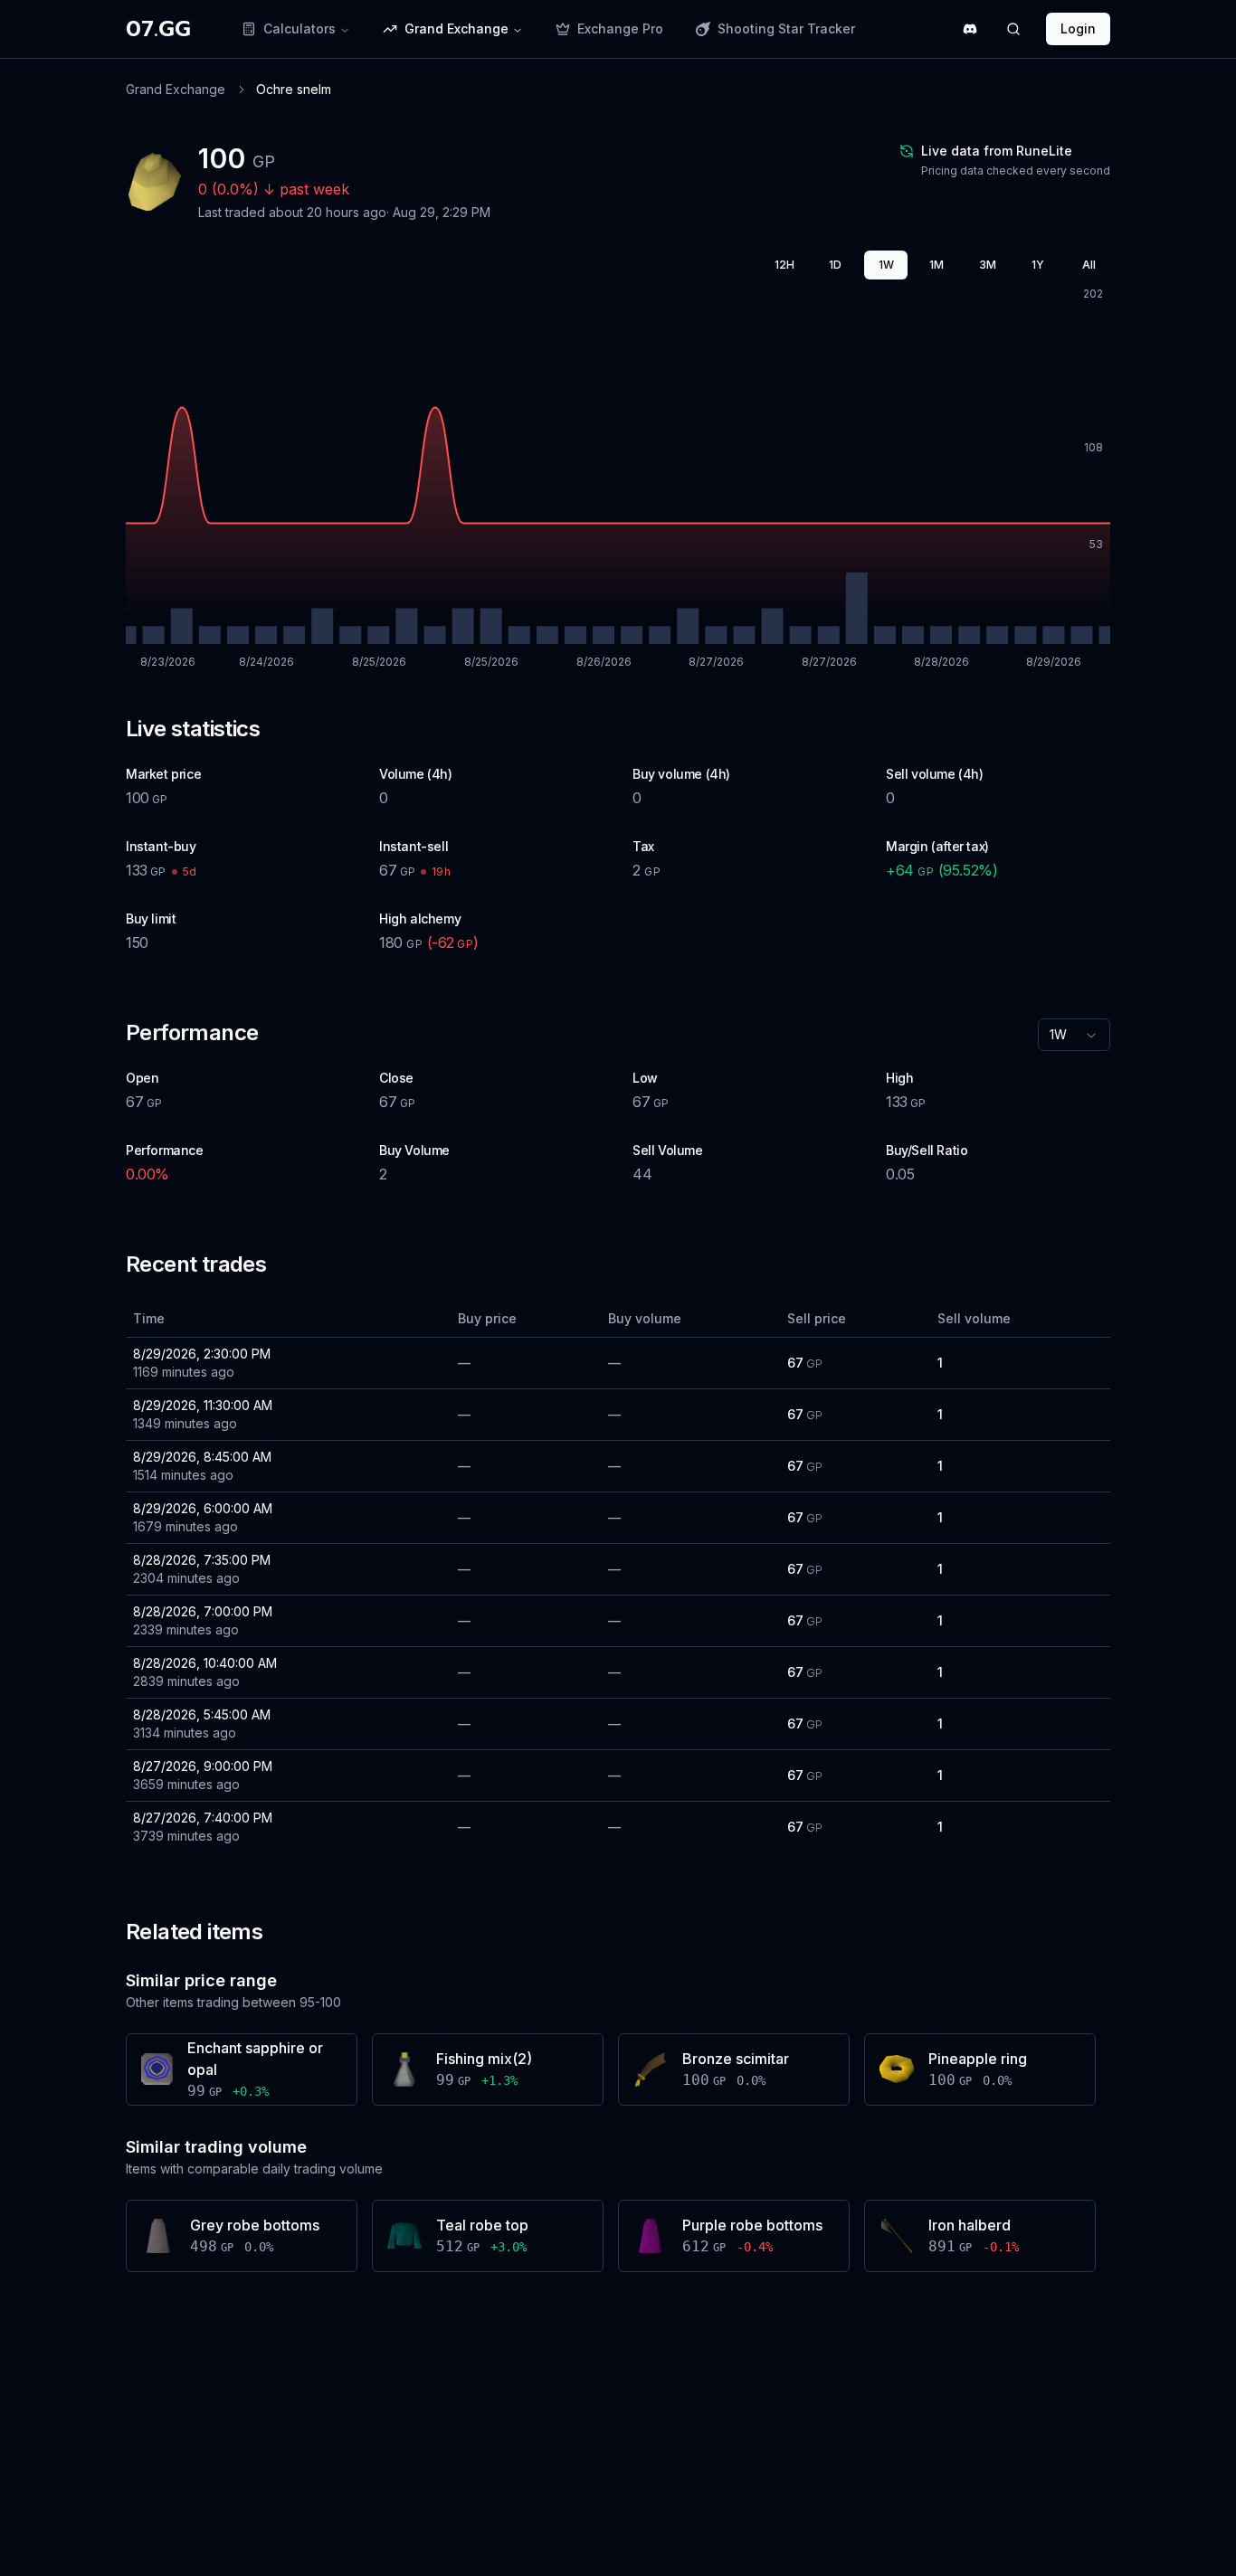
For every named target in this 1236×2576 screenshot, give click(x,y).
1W (886, 265)
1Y (1038, 265)
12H (784, 265)
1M (937, 265)
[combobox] (1074, 1035)
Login (1078, 28)
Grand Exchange (176, 89)
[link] (294, 90)
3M (988, 265)
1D (835, 265)
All (1089, 265)
